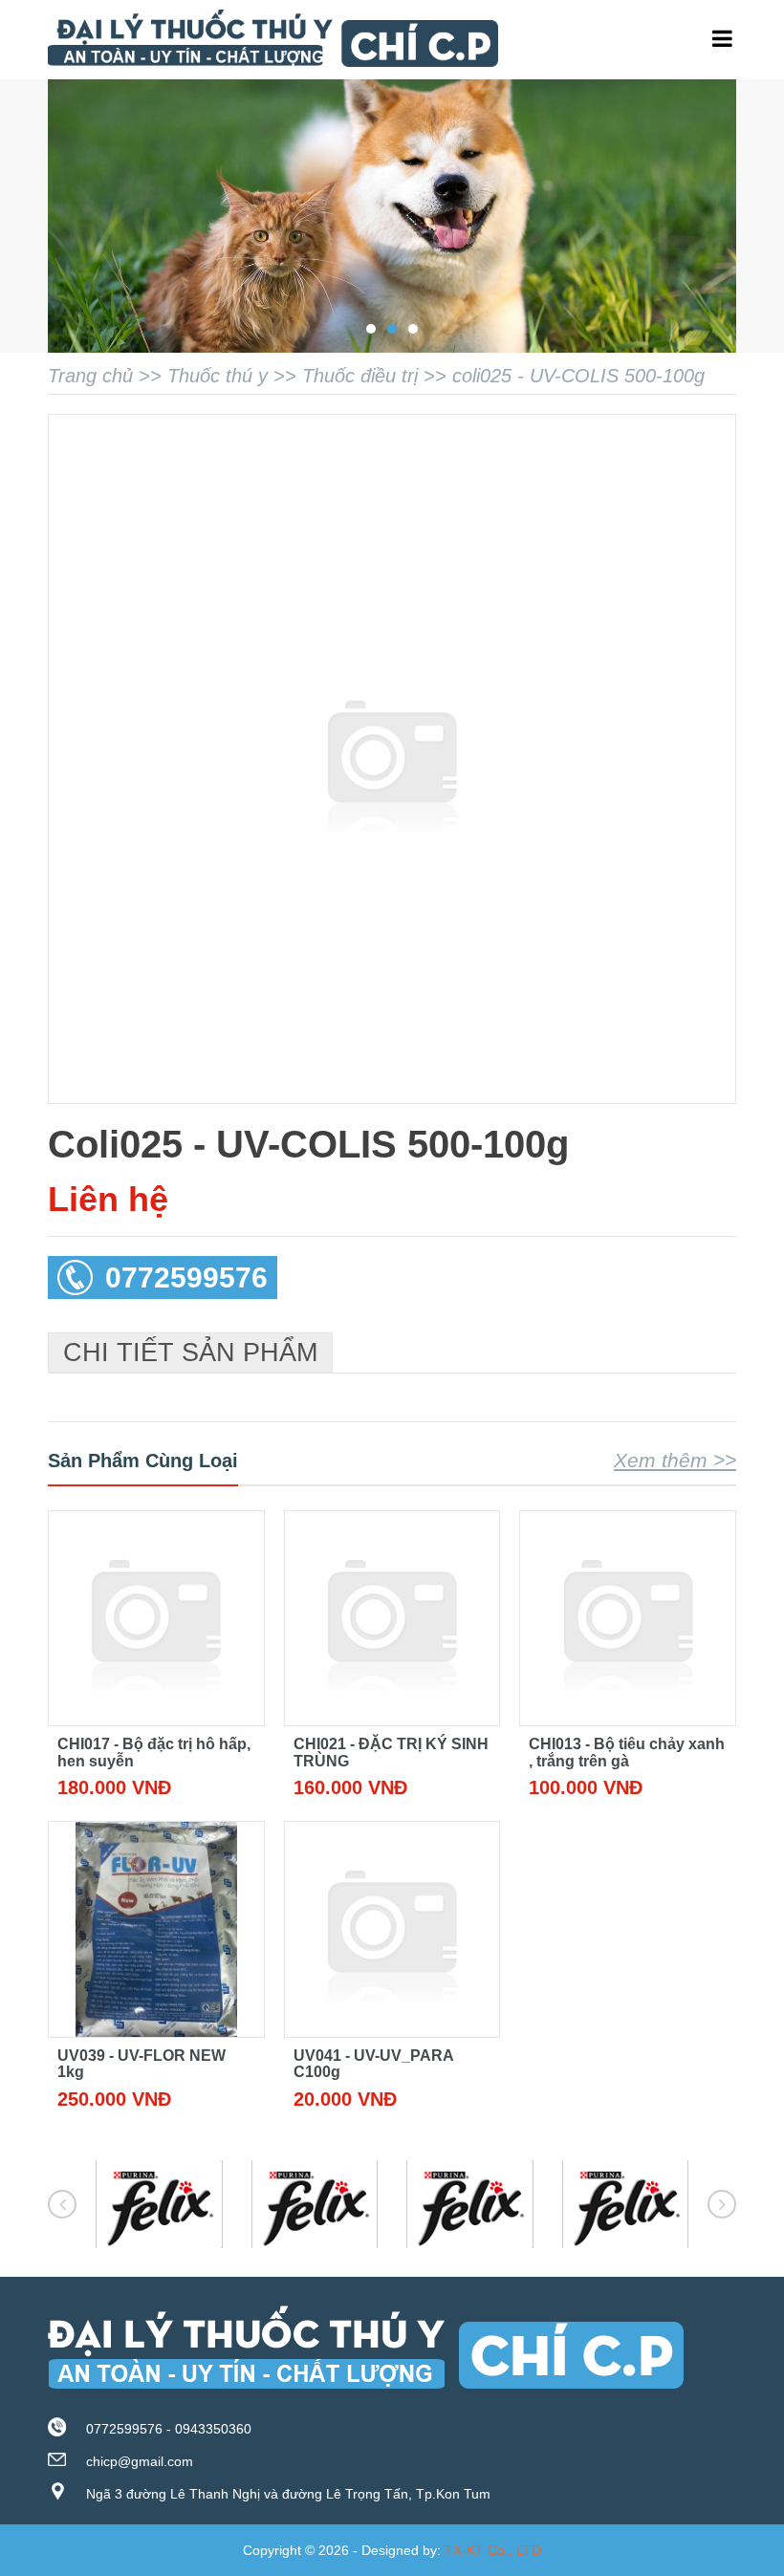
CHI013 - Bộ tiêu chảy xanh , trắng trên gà (627, 1753)
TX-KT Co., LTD (493, 2550)
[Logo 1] (159, 2205)
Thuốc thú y (218, 376)
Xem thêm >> (675, 1460)
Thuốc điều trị (360, 376)
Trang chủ (90, 376)
